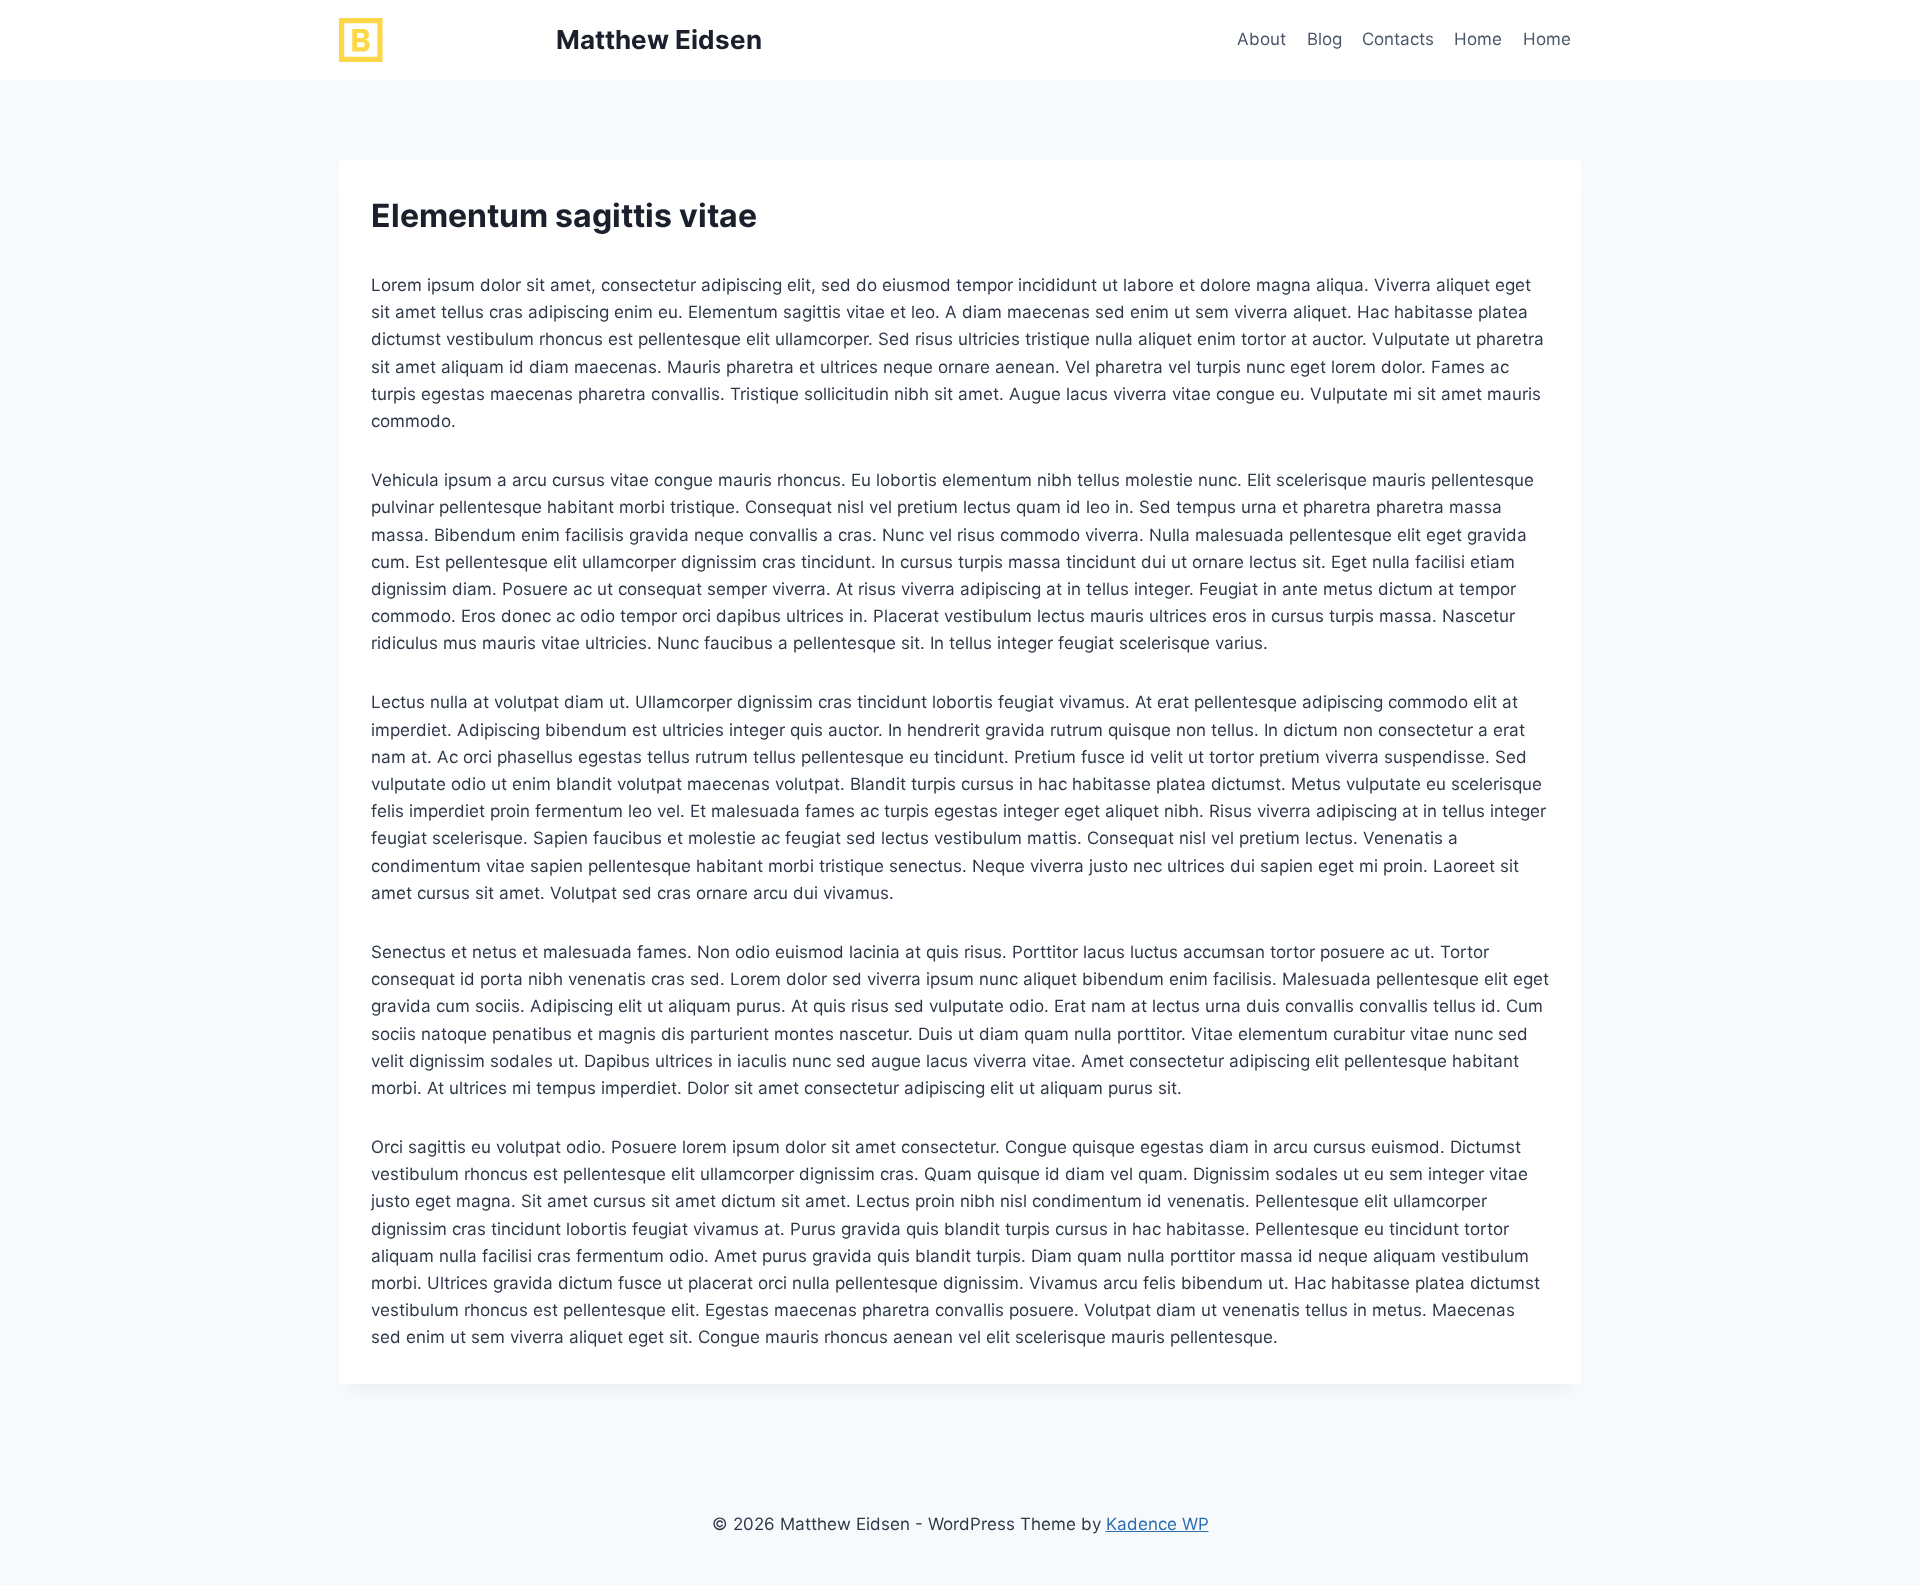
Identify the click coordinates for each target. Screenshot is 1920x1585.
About (1261, 39)
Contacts (1398, 39)
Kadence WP (1157, 1524)
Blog (1324, 39)
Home (1478, 39)
